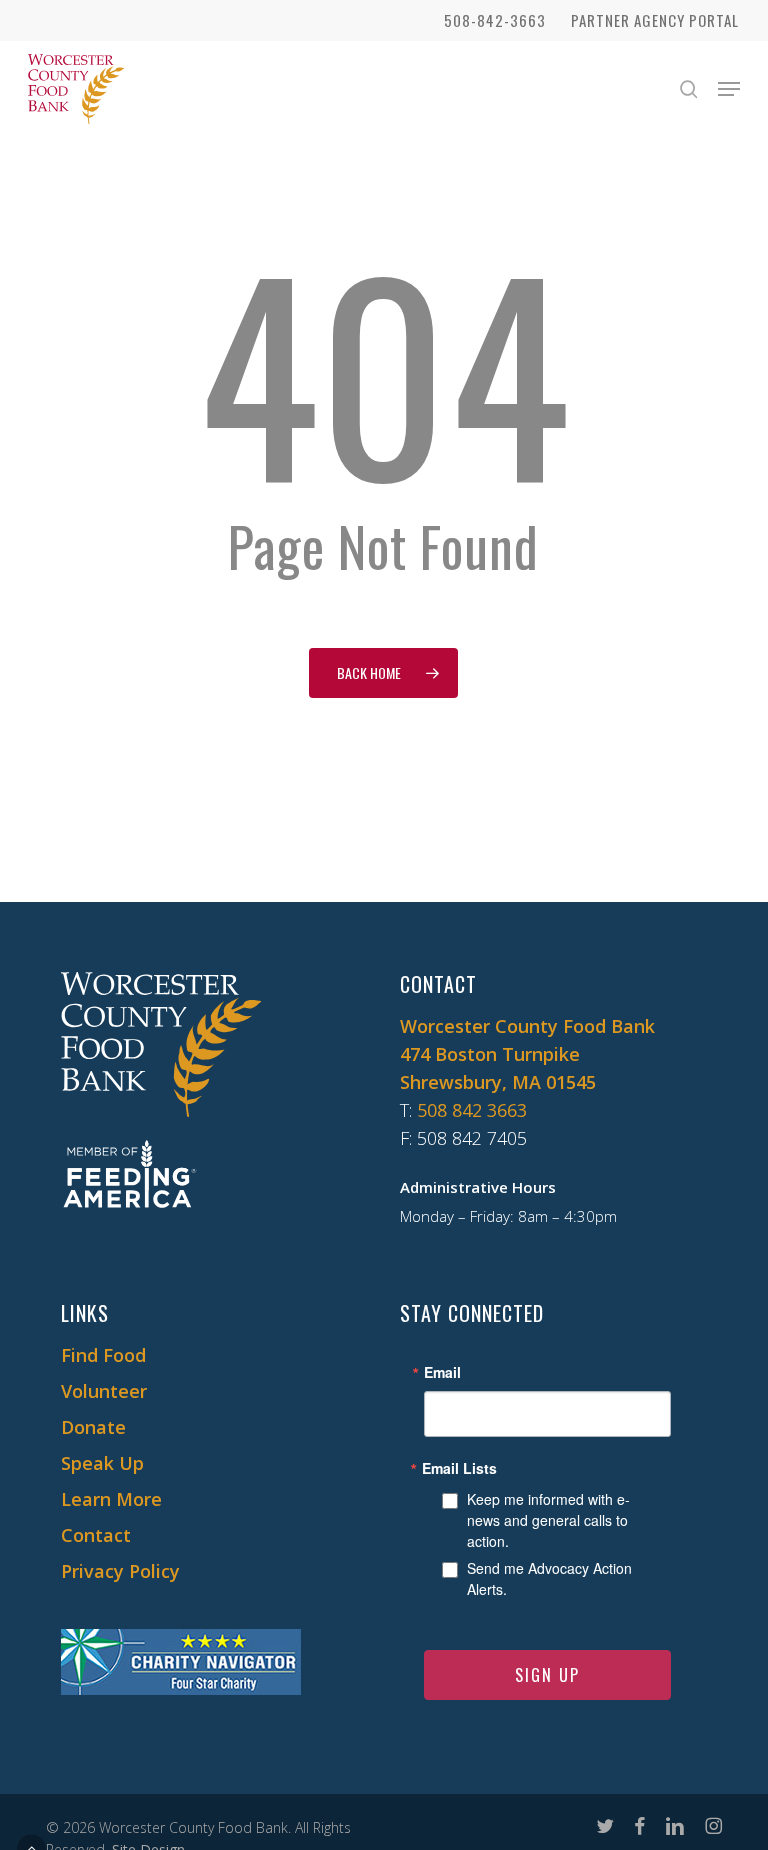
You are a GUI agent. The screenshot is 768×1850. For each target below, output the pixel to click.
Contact (96, 1535)
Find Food (103, 1355)
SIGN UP (547, 1675)
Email (442, 1372)
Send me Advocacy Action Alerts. (549, 1578)
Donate (93, 1427)
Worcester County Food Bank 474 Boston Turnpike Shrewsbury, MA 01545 (527, 1054)
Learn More (111, 1499)
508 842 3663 (472, 1110)
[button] (729, 89)
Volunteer (104, 1391)
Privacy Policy (120, 1571)
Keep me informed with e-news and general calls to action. (548, 1520)
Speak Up (102, 1463)
